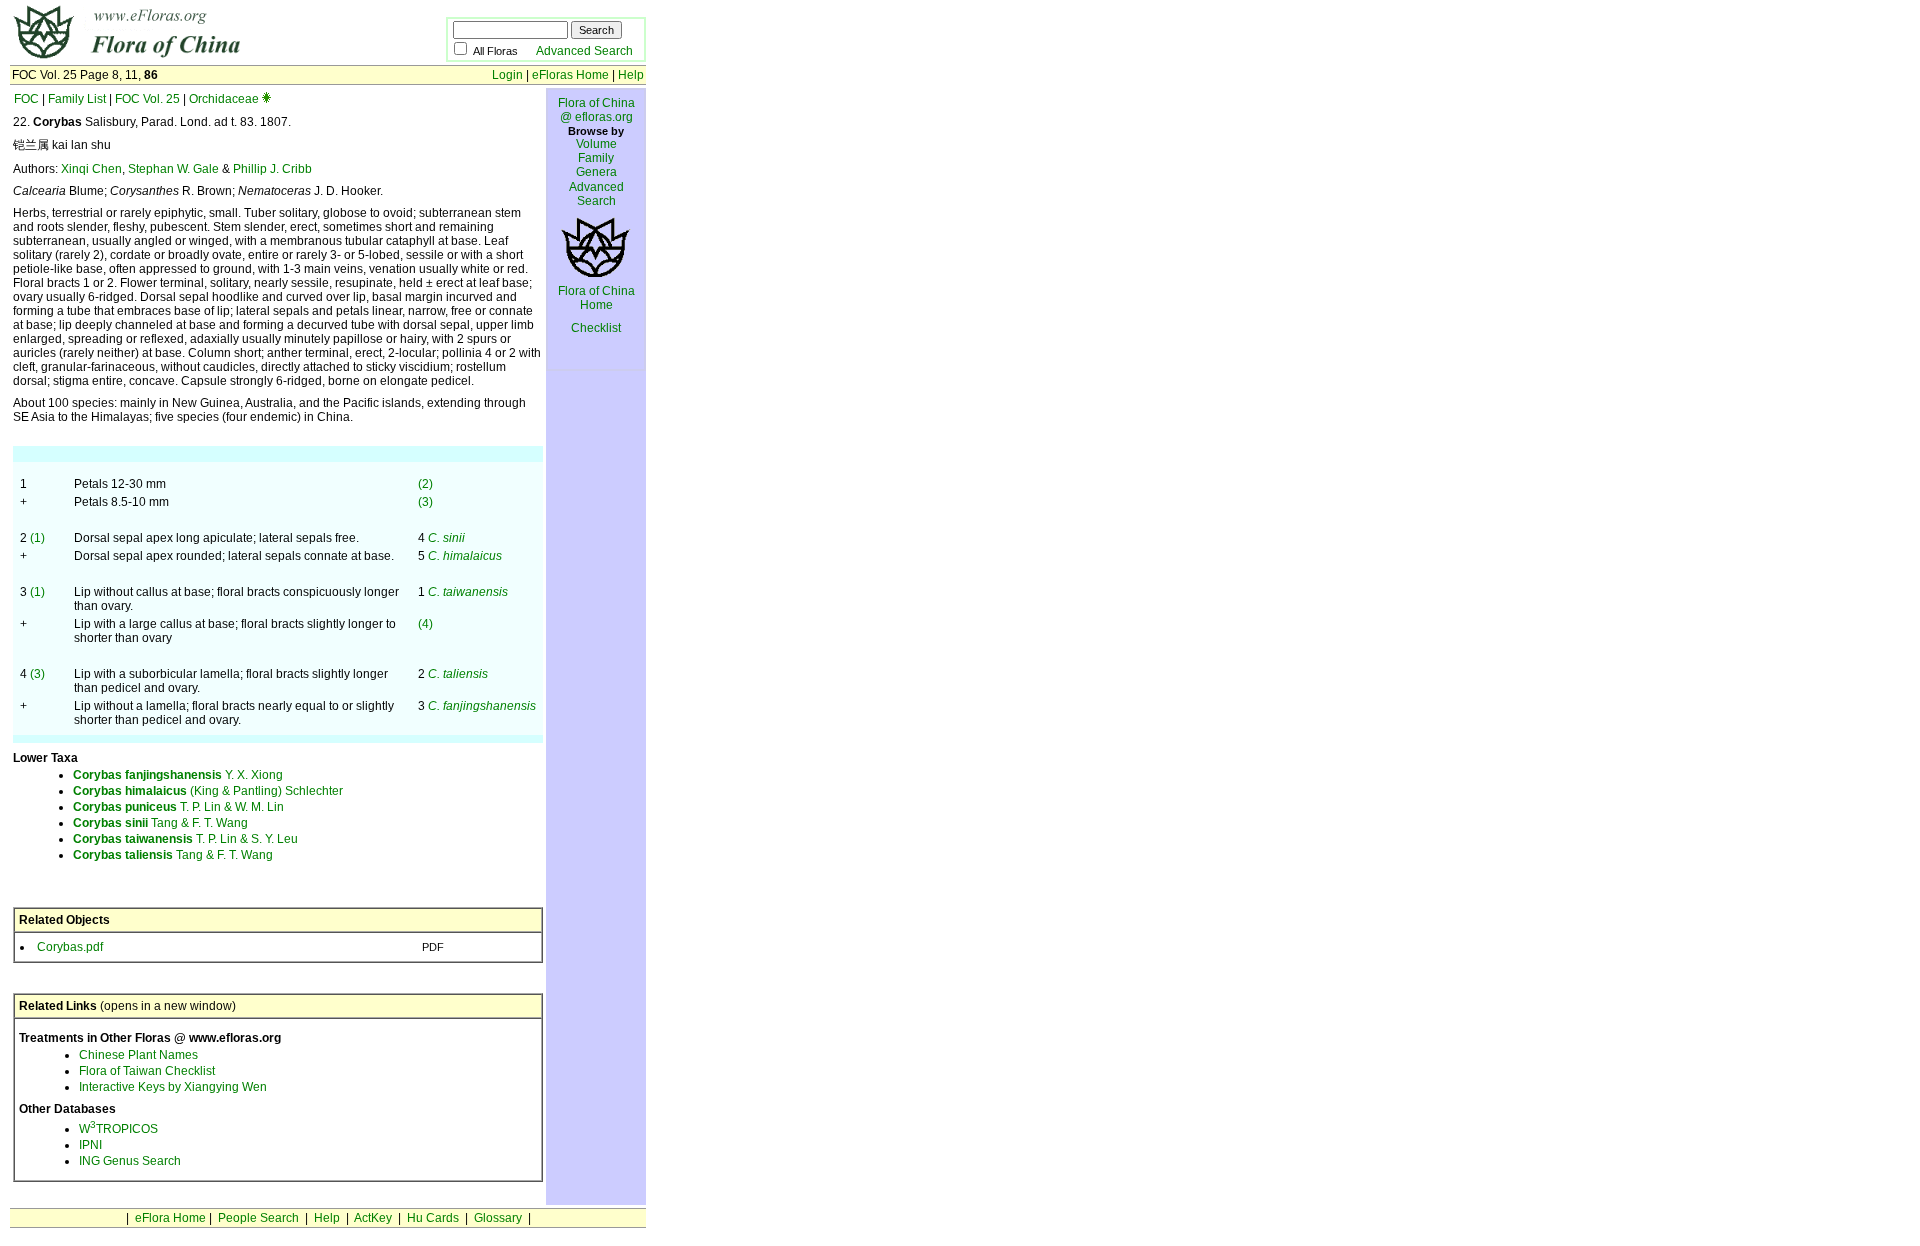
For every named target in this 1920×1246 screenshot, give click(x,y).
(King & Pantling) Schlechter (208, 791)
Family (596, 158)
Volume (596, 144)
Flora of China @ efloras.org (596, 110)
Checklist (596, 328)
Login (507, 75)
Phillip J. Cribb (272, 169)
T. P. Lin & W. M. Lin (178, 807)
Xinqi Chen (91, 169)
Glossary (498, 1218)
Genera (596, 172)
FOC (26, 99)
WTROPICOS (118, 1129)
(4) (425, 624)
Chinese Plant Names (138, 1055)
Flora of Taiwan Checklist (147, 1071)
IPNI (90, 1145)
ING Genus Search (130, 1161)
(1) (37, 538)
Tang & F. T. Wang (160, 823)
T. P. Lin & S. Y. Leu (185, 839)
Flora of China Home (596, 298)
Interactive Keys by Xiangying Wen (173, 1087)
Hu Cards (433, 1218)
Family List (77, 99)
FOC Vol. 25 (147, 99)
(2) (425, 484)
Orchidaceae (224, 99)
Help (631, 75)
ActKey (373, 1218)
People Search (258, 1218)
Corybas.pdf (70, 947)
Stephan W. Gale (173, 169)
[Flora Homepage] (197, 58)
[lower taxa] (266, 99)
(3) (425, 502)
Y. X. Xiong (178, 775)
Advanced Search (584, 51)
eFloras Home (570, 75)
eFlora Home (170, 1218)
